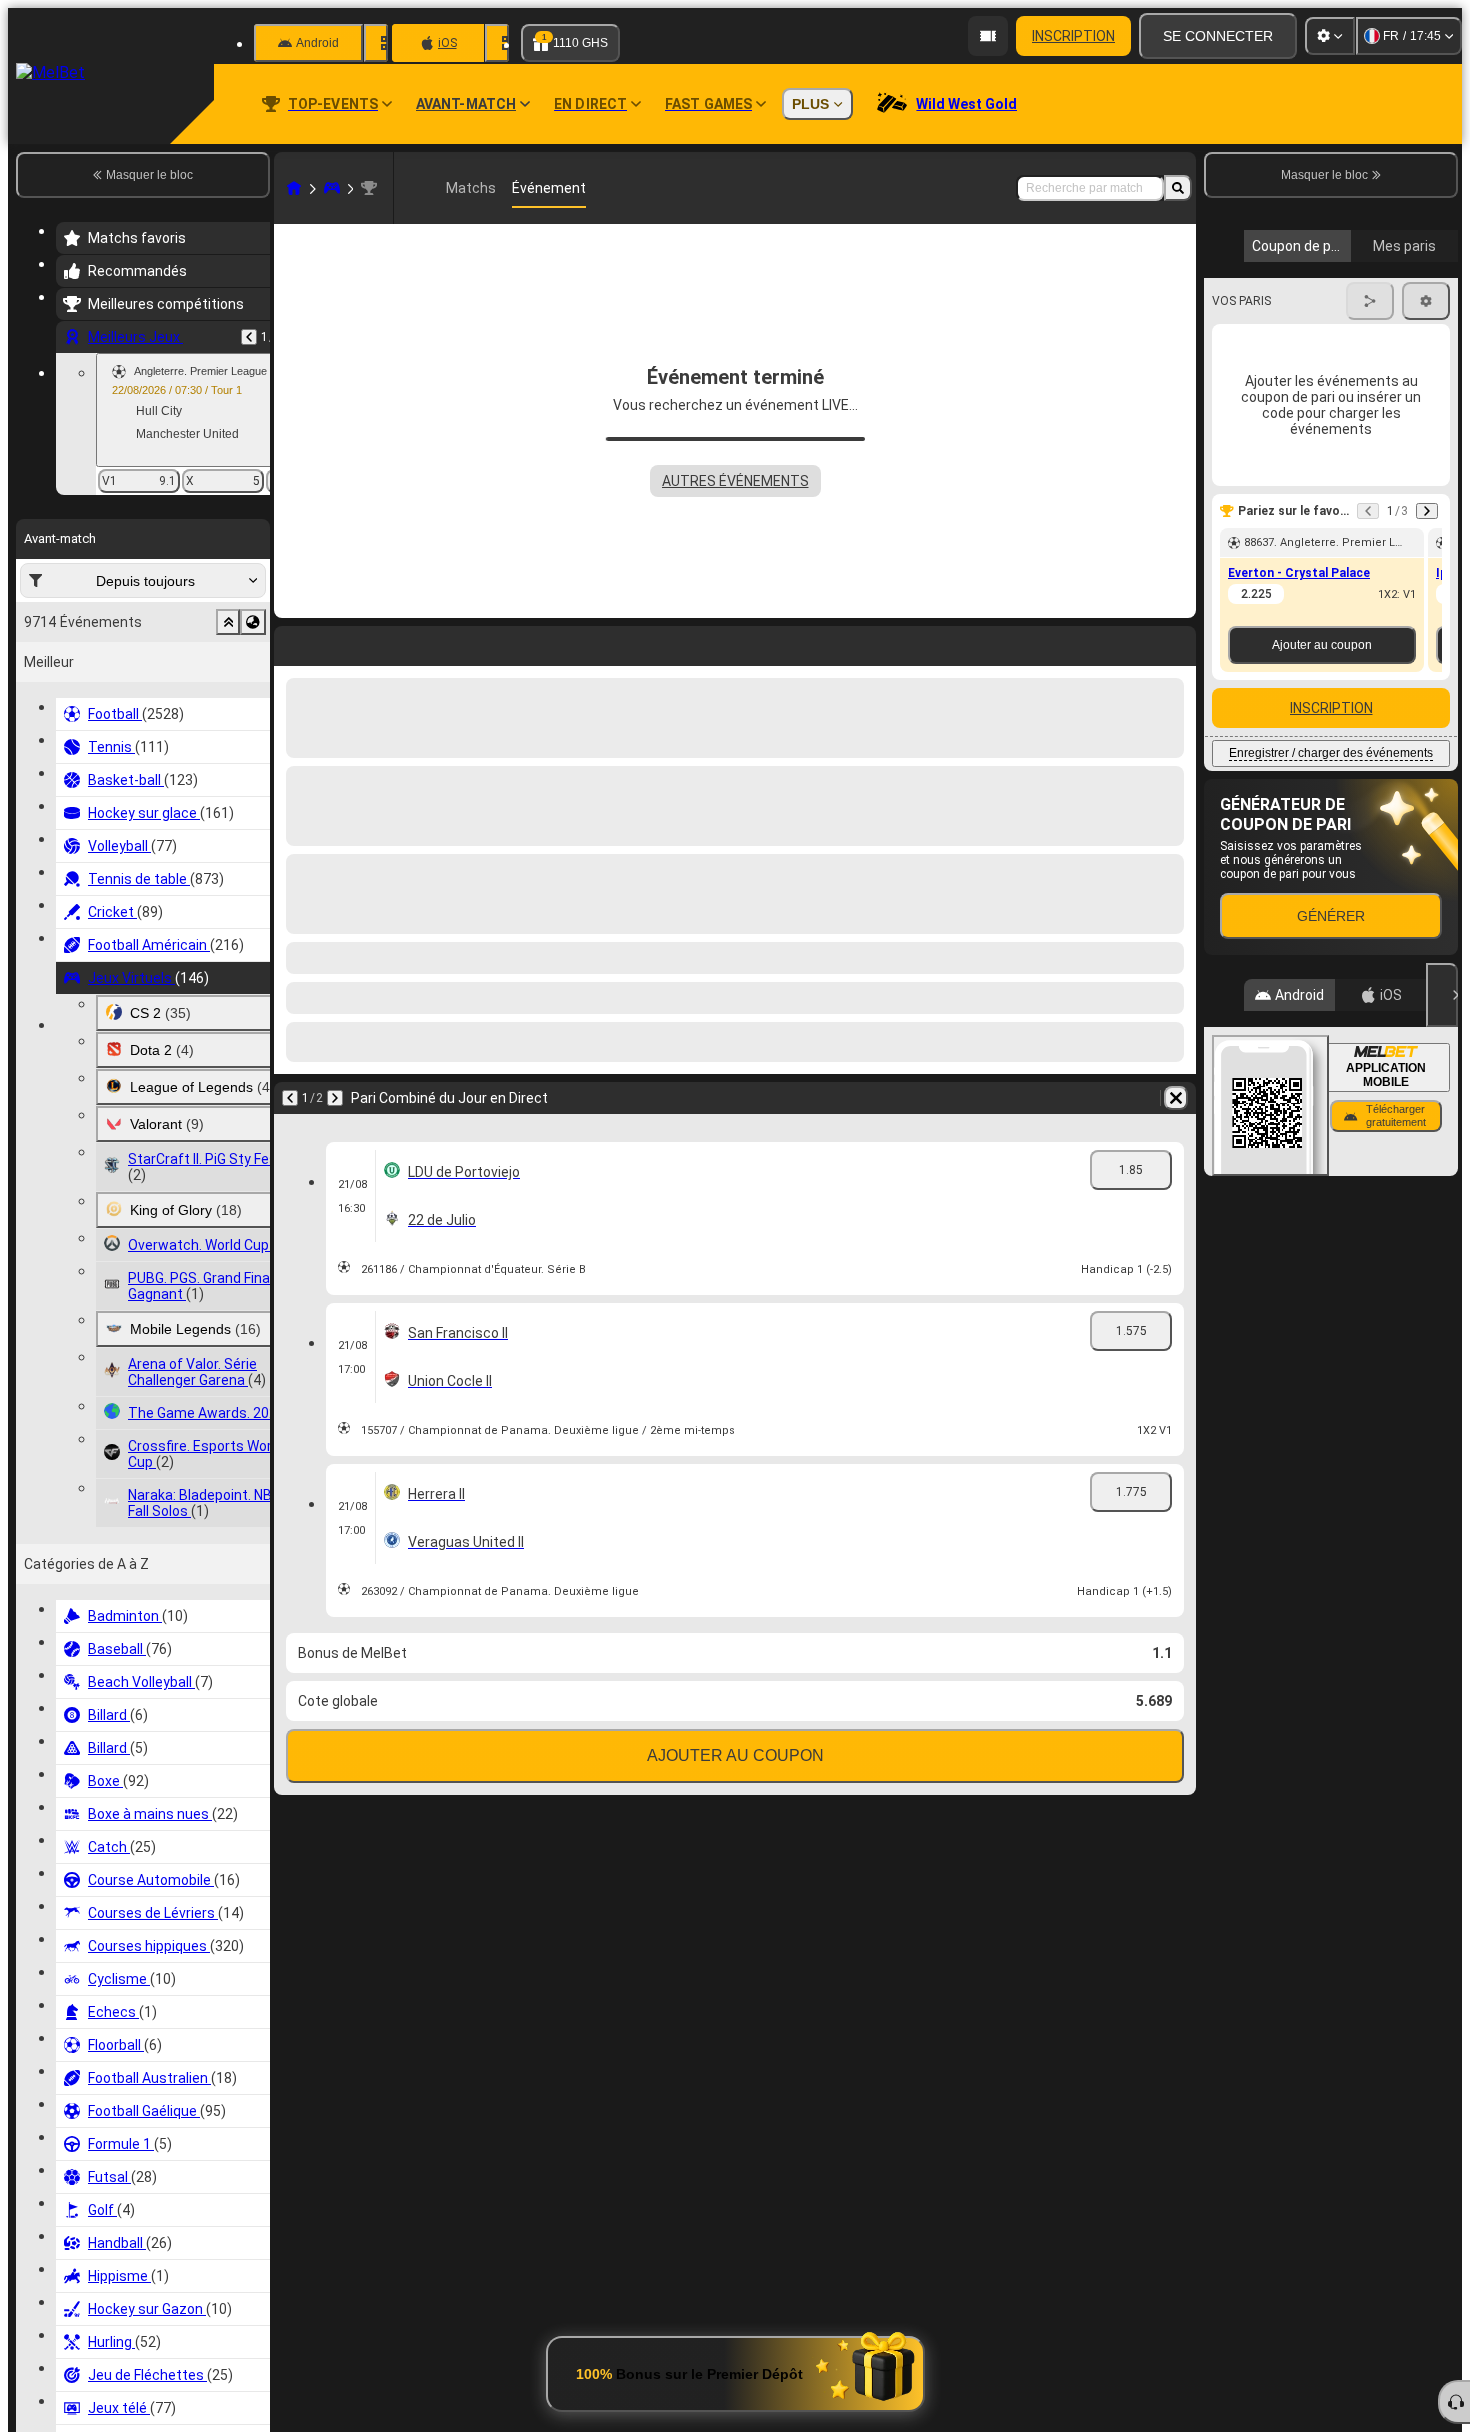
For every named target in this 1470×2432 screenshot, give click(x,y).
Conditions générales (1319, 581)
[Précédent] (249, 337)
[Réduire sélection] (228, 622)
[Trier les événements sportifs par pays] (253, 622)
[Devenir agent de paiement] (988, 36)
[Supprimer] (1176, 1098)
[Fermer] (1442, 1495)
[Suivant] (335, 1098)
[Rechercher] (1178, 188)
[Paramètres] (1330, 36)
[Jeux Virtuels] (332, 188)
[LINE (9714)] (294, 188)
